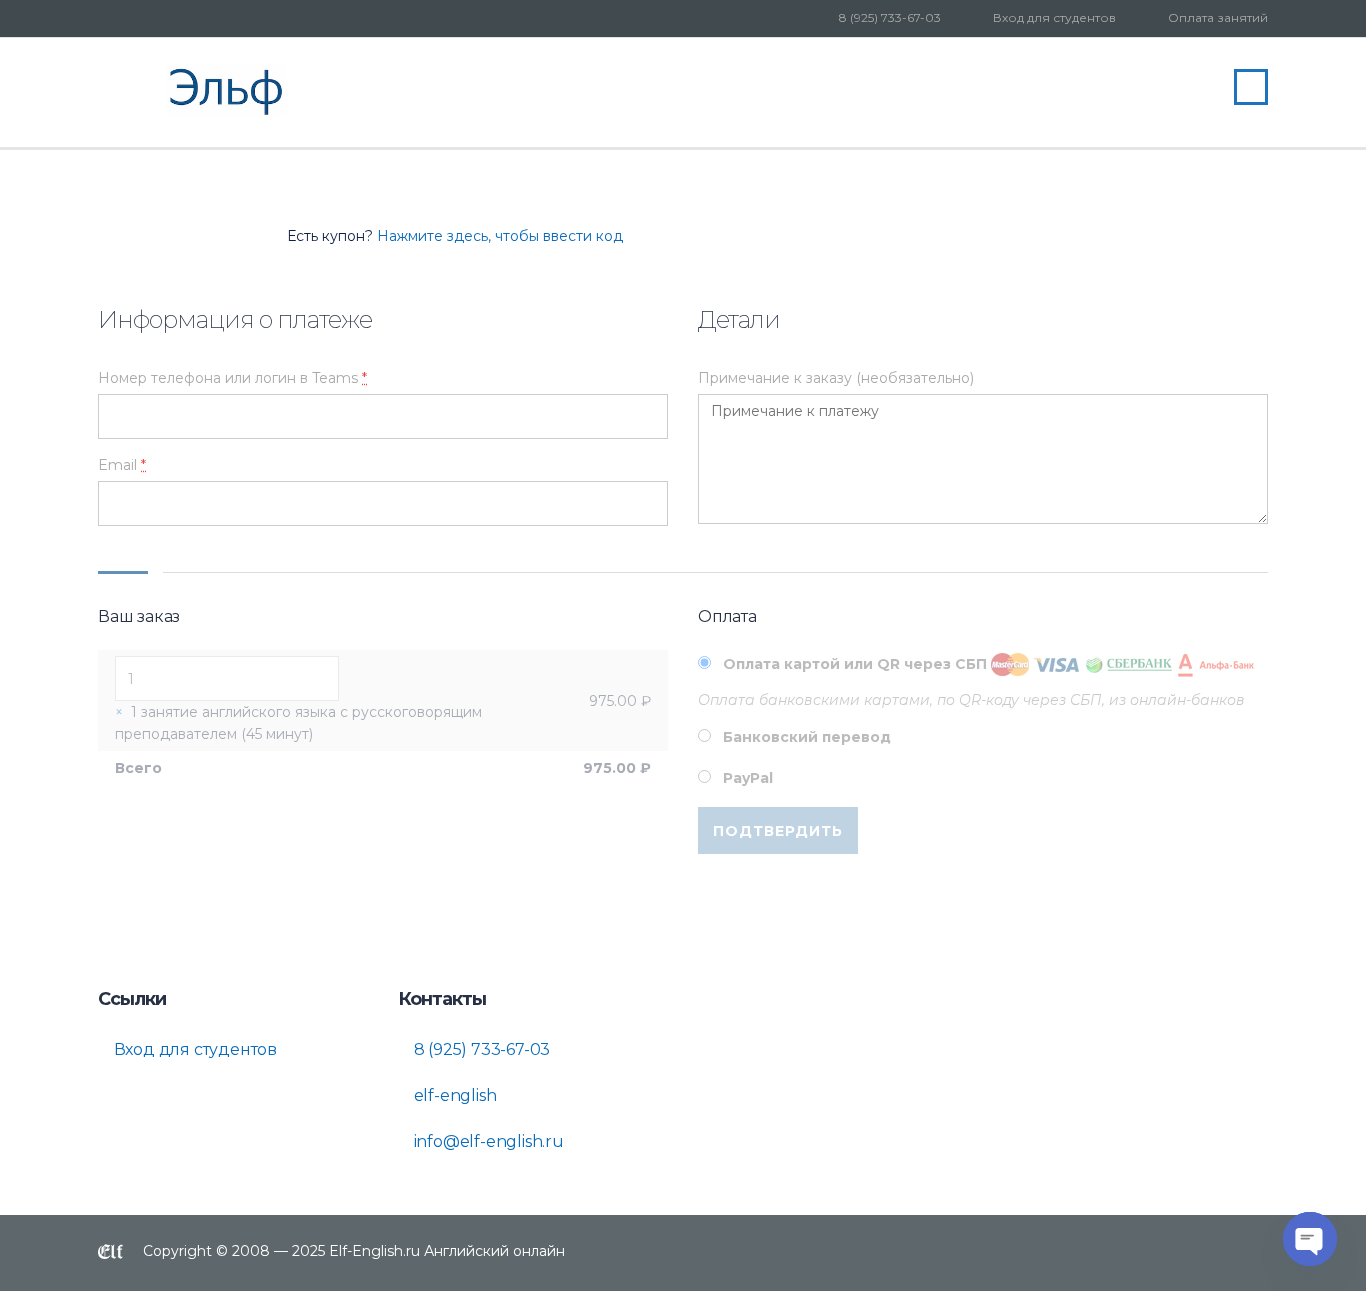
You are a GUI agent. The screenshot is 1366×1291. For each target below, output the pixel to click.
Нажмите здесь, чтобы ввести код (500, 236)
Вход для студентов (1054, 17)
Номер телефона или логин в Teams (232, 378)
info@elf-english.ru (487, 1141)
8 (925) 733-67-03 (890, 17)
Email (122, 465)
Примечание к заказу (836, 378)
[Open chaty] (1310, 1239)
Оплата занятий (1218, 17)
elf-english (453, 1095)
